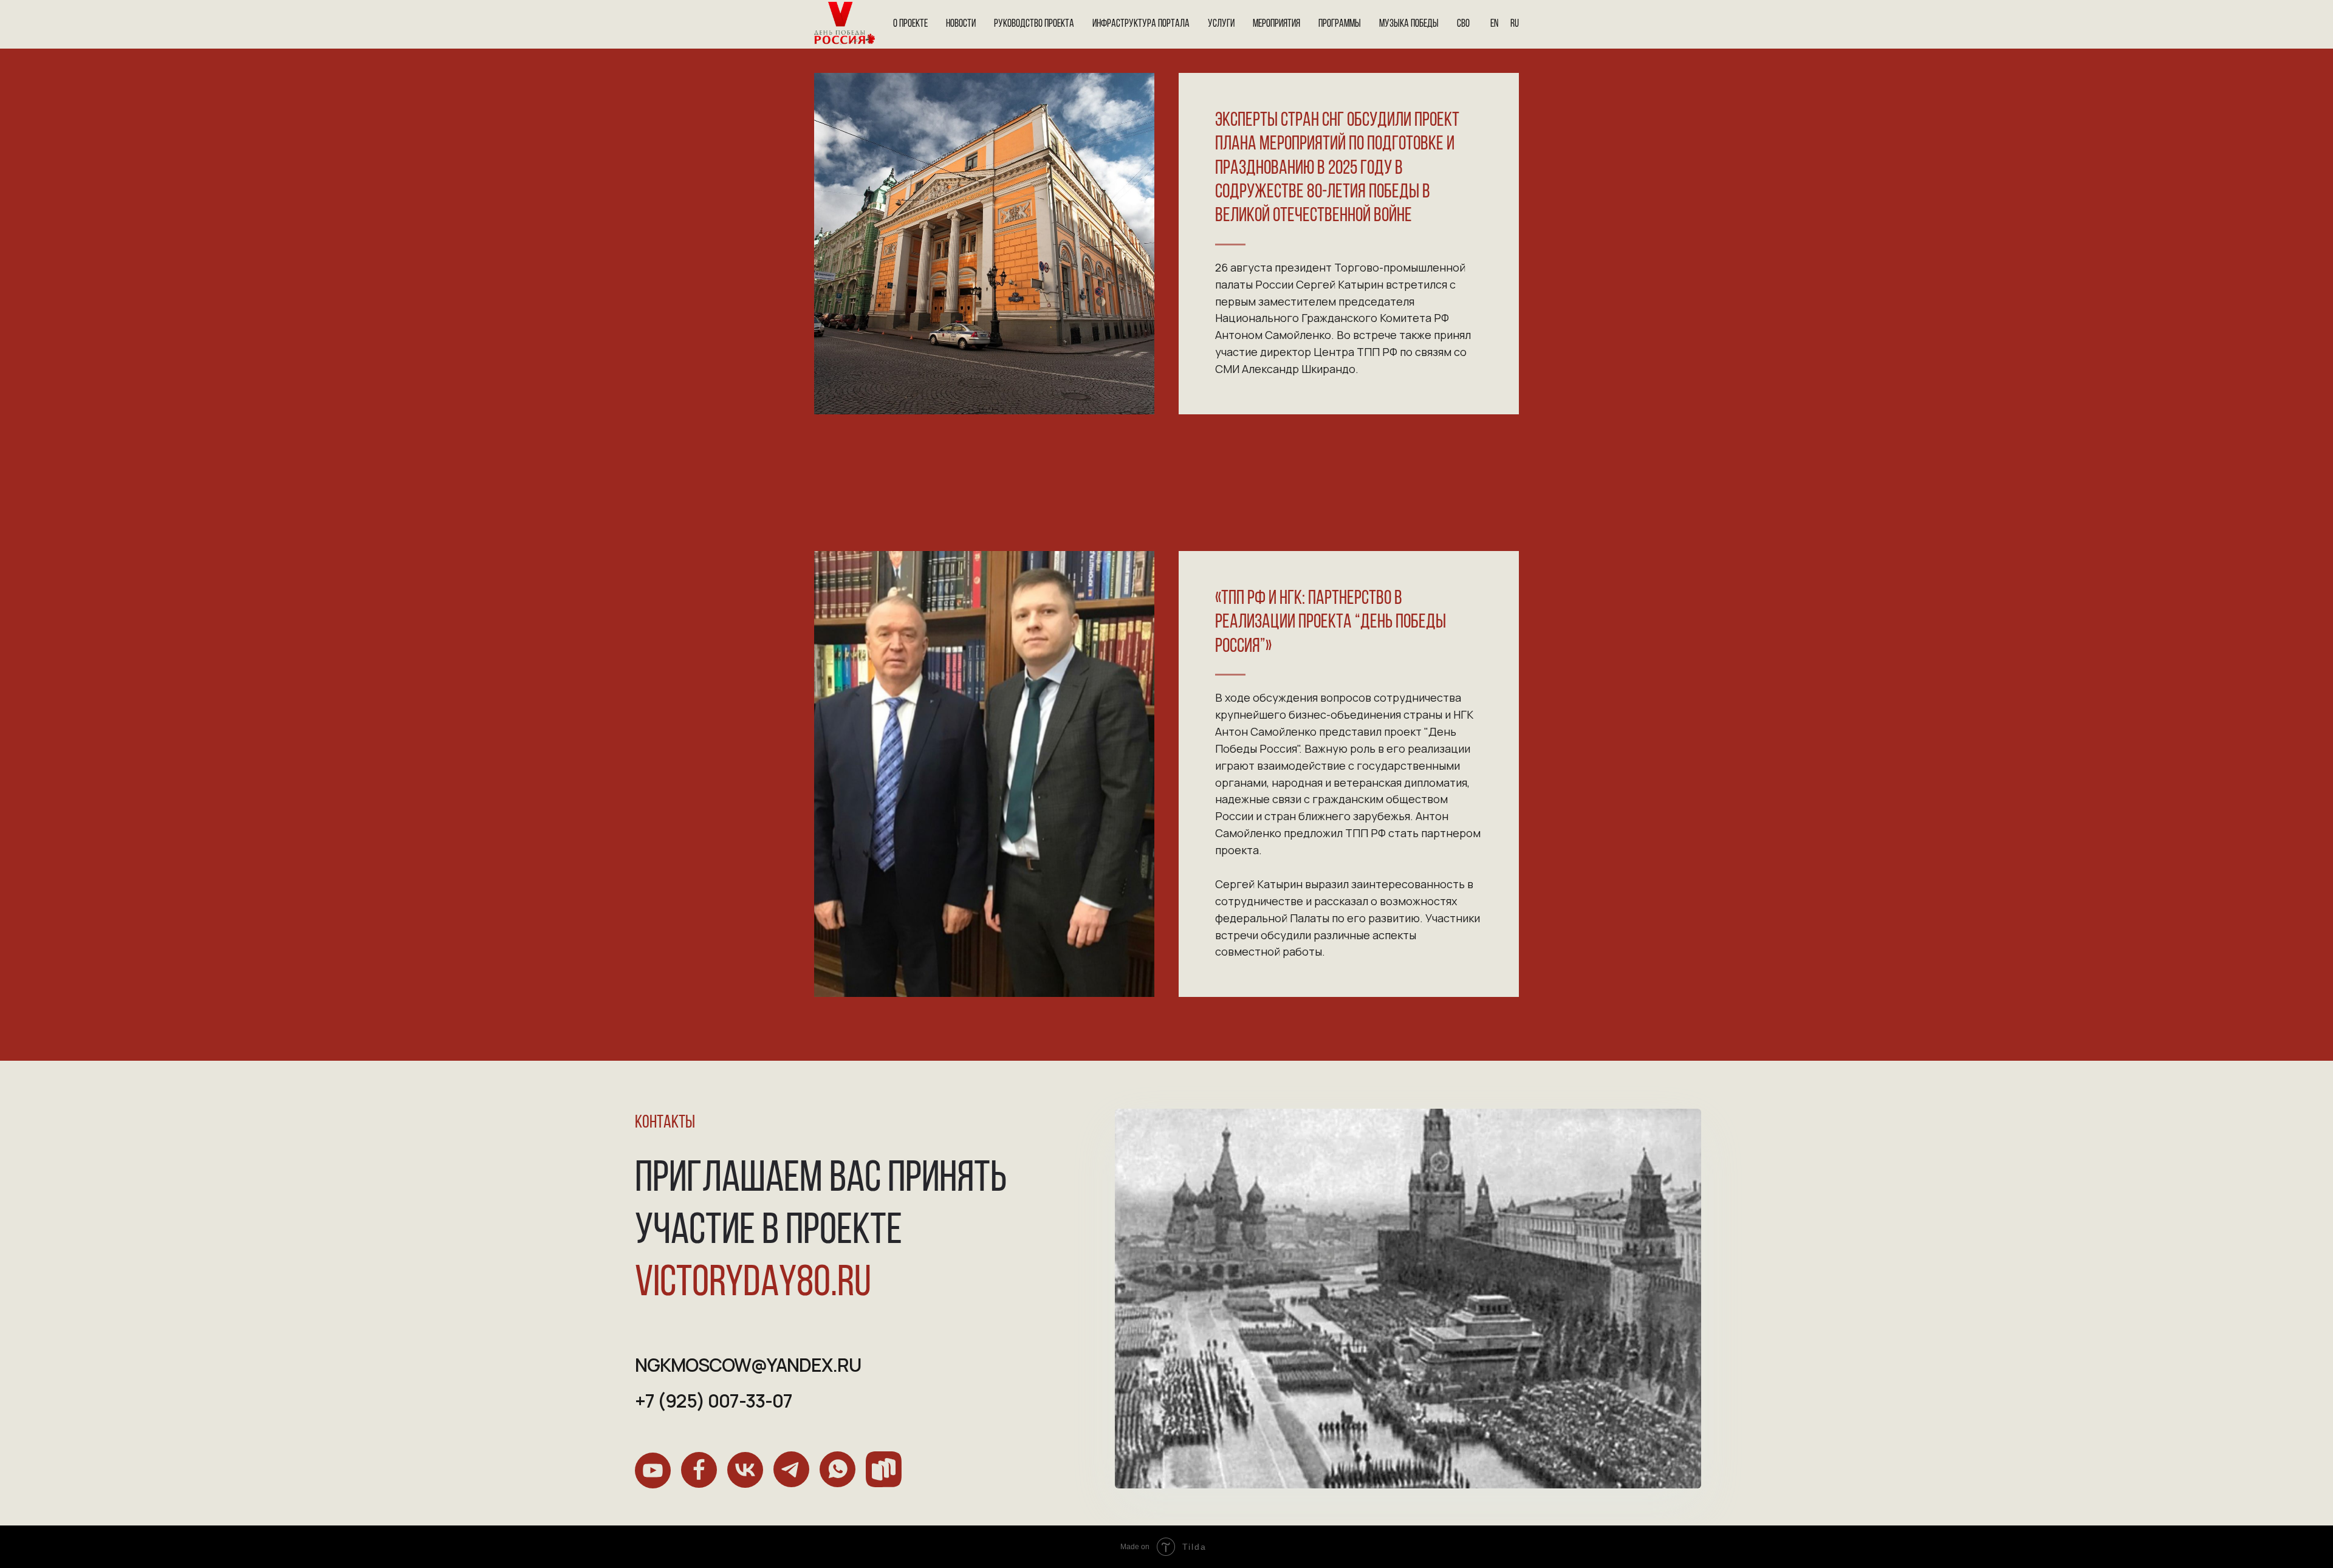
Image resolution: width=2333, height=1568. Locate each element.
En (1494, 24)
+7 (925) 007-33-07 (714, 1401)
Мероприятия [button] (1276, 24)
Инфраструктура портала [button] (1141, 24)
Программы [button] (1340, 24)
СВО (1463, 24)
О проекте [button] (910, 24)
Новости (961, 24)
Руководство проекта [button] (1034, 24)
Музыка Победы (1409, 24)
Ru (1515, 24)
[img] (653, 1470)
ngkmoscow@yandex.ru (748, 1365)
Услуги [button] (1221, 24)
